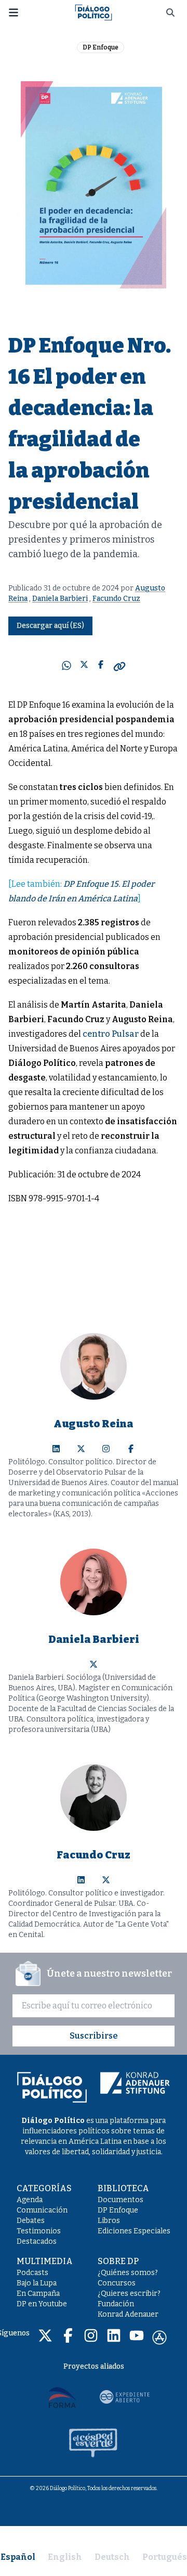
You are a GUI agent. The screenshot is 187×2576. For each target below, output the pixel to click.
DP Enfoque (101, 47)
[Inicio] (94, 12)
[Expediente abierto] (125, 2397)
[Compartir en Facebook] (101, 667)
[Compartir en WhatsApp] (66, 667)
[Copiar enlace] (119, 667)
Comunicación (42, 2210)
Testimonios (39, 2231)
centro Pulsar (111, 1034)
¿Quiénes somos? (128, 2273)
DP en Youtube (42, 2304)
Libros (109, 2221)
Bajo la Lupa (37, 2283)
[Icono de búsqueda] (170, 12)
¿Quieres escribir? (129, 2294)
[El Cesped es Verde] (94, 2443)
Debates (31, 2221)
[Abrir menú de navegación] (14, 12)
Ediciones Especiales (134, 2231)
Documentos (121, 2200)
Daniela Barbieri (60, 599)
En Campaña (38, 2294)
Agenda (30, 2200)
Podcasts (32, 2273)
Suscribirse (94, 2036)
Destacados (37, 2241)
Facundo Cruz (116, 599)
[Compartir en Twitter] (84, 667)
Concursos (117, 2283)
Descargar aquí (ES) (50, 626)
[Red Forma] (62, 2397)
